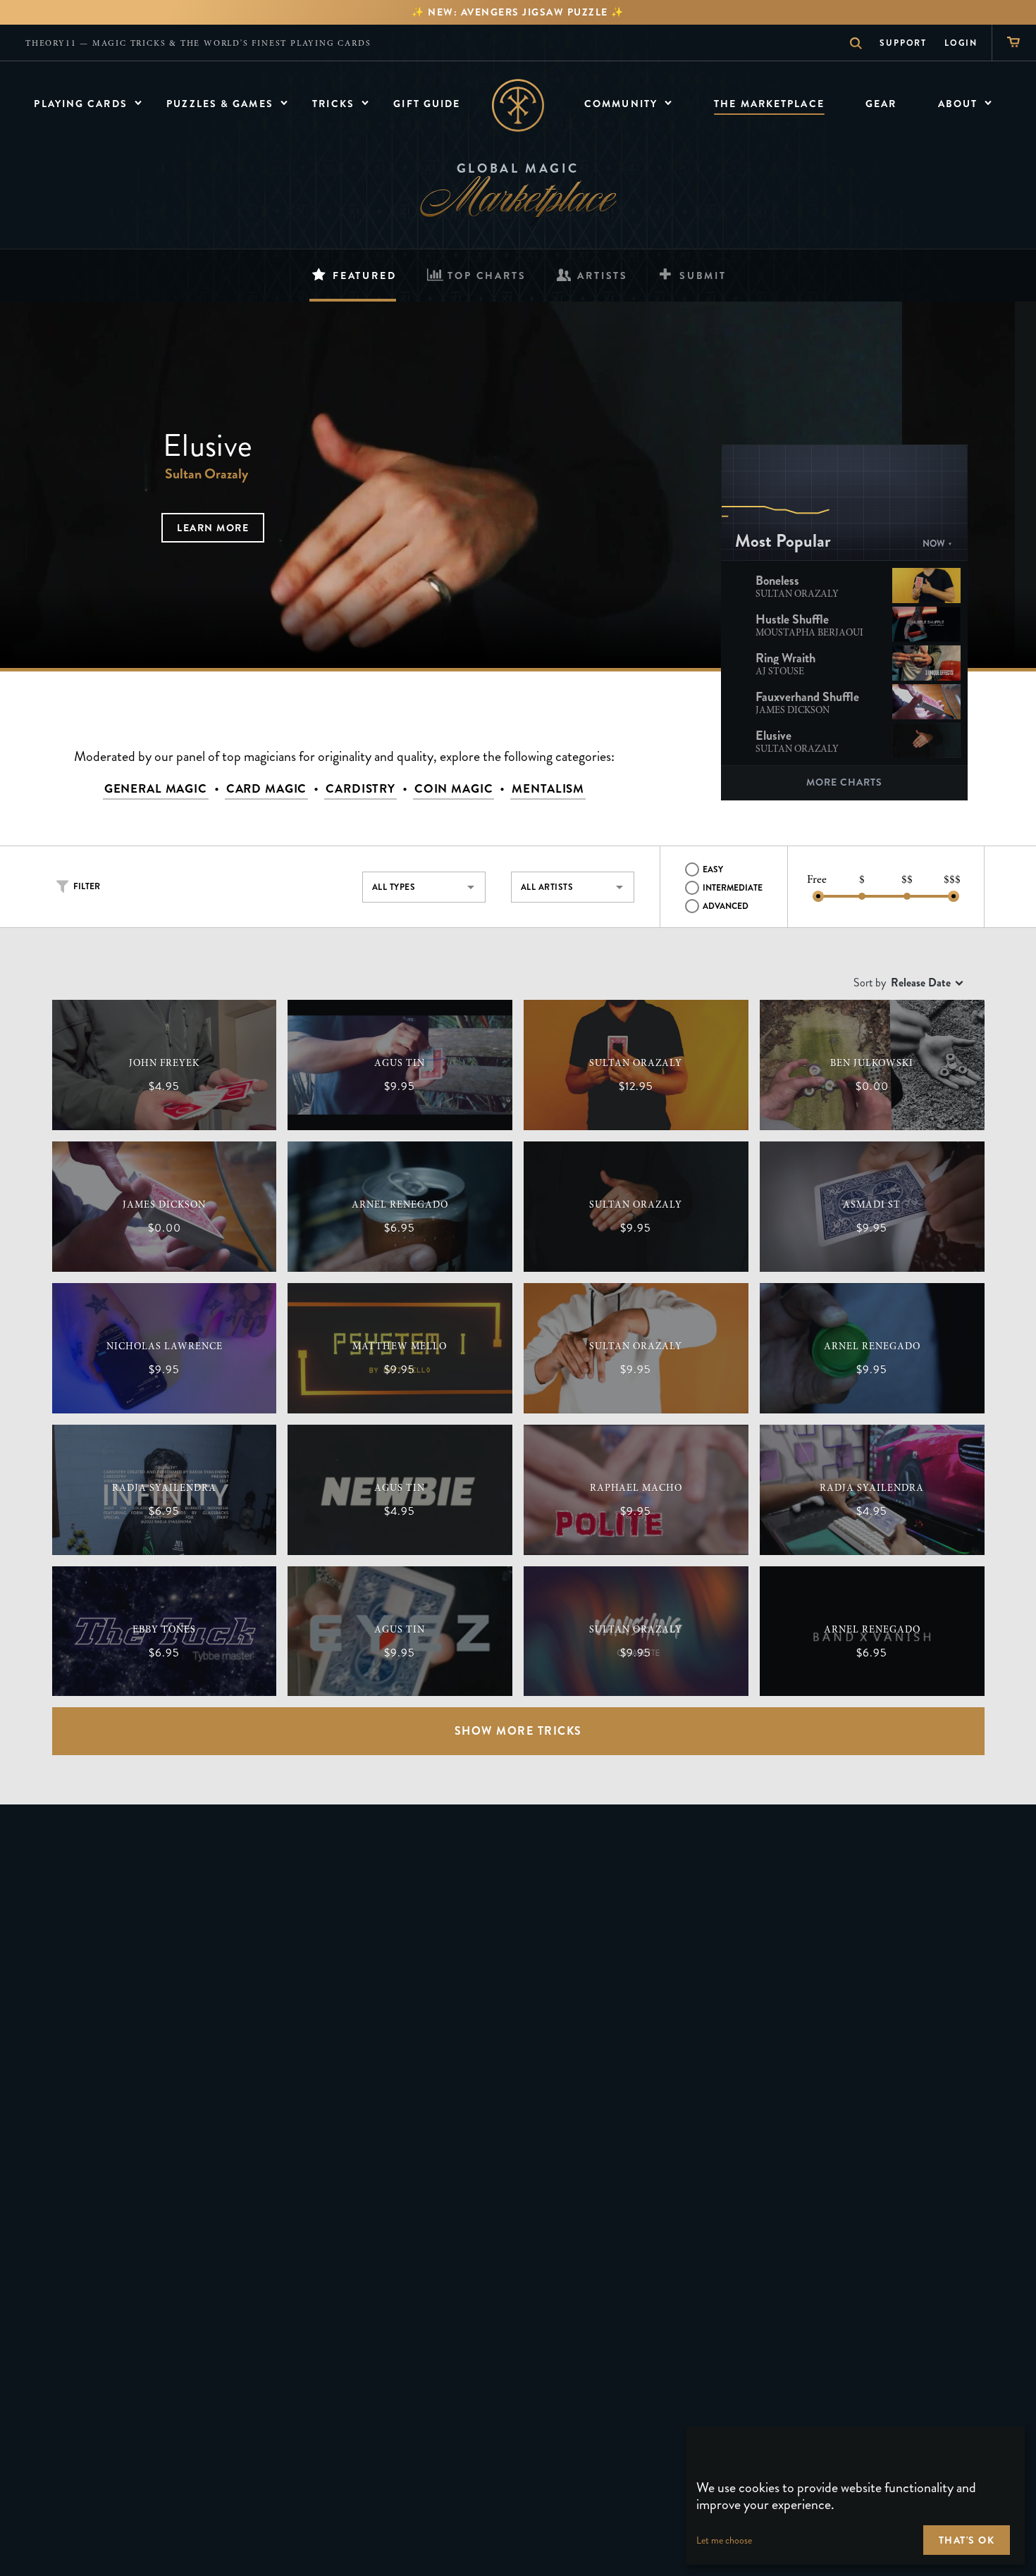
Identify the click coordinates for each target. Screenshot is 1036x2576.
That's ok (967, 2540)
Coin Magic (454, 789)
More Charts (844, 782)
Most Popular (783, 541)
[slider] (818, 896)
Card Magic (267, 789)
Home (518, 105)
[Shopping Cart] (1014, 43)
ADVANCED (726, 906)
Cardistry (360, 789)
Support (903, 43)
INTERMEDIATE (733, 888)
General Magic (156, 789)
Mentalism (548, 789)
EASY (713, 869)
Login (961, 43)
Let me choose (724, 2540)
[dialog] (856, 2496)
